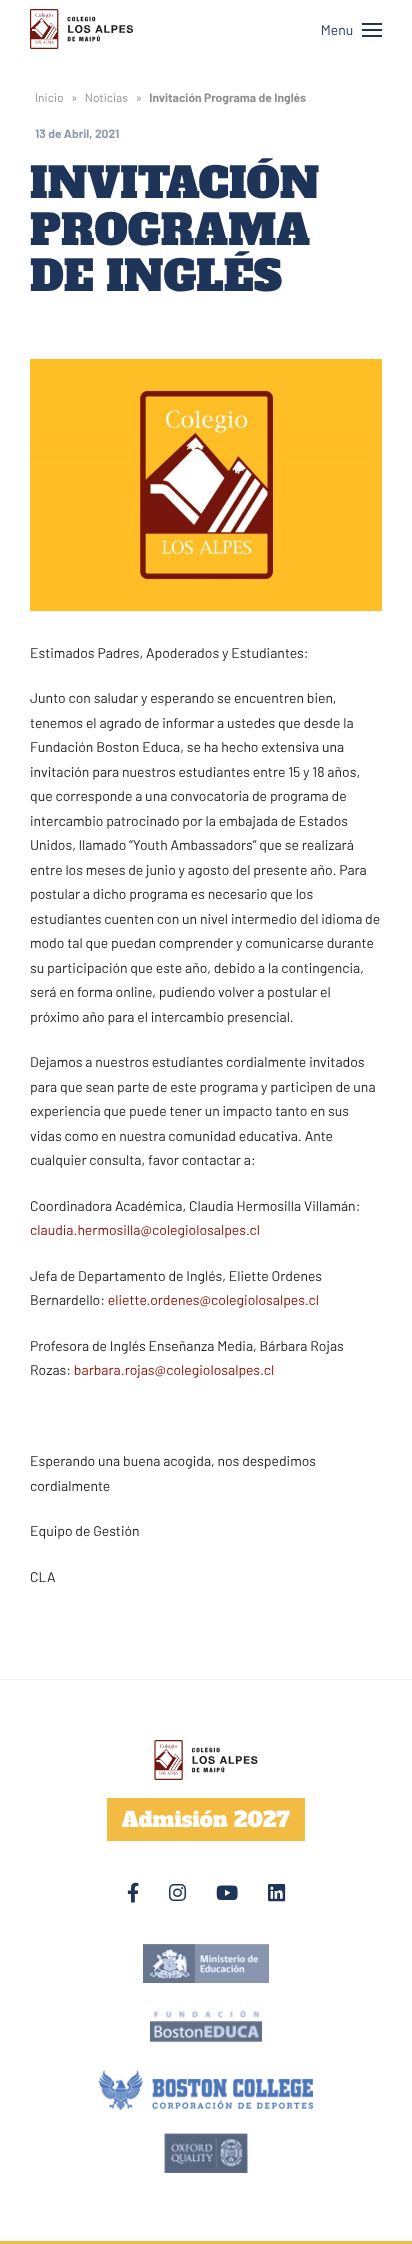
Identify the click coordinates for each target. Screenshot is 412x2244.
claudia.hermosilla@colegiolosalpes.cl (145, 1229)
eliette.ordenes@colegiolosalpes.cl (213, 1299)
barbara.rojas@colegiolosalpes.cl (174, 1369)
